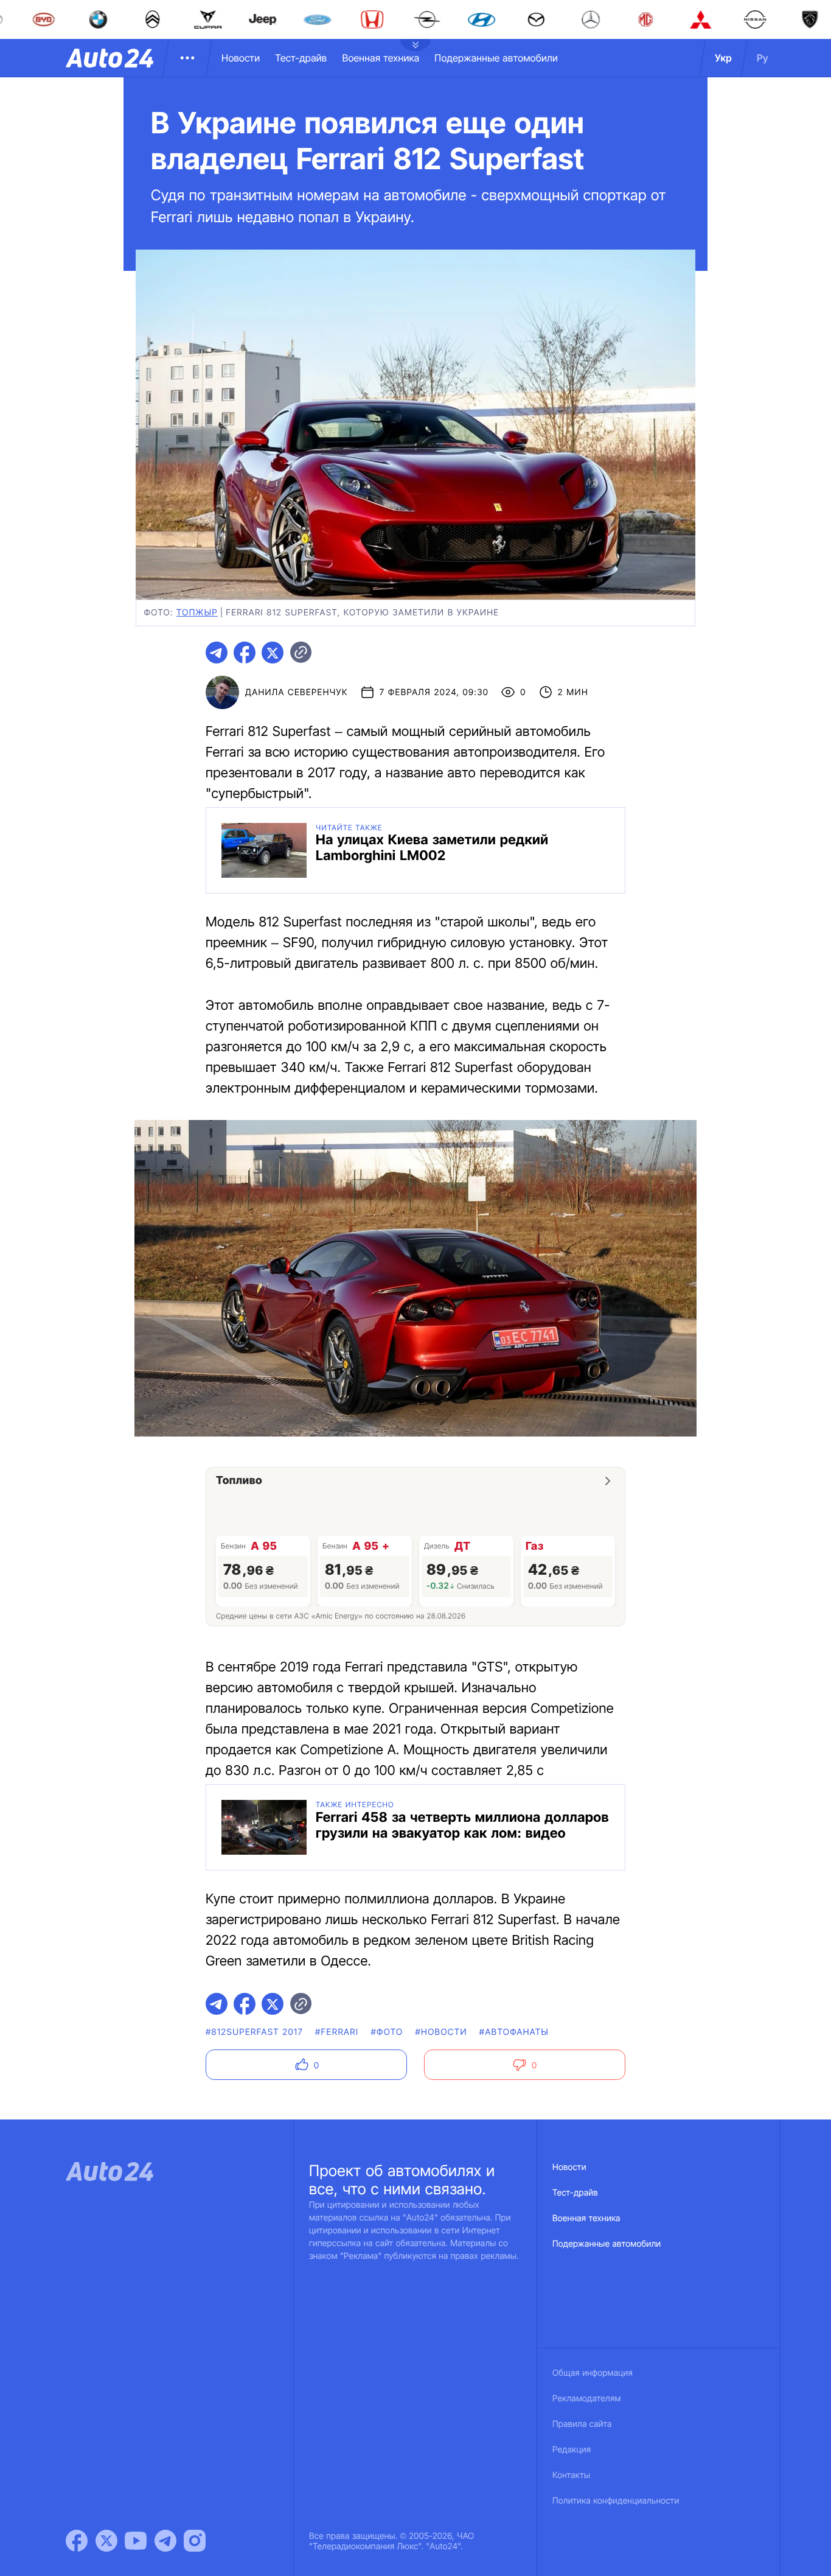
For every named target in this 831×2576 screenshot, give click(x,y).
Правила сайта (582, 2424)
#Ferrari (337, 2032)
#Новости (441, 2032)
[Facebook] (77, 2541)
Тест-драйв (301, 58)
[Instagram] (195, 2541)
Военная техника (381, 58)
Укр (723, 58)
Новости (241, 58)
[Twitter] (106, 2541)
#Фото (387, 2032)
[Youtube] (136, 2541)
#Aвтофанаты (514, 2032)
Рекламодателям (587, 2399)
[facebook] (245, 653)
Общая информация (593, 2373)
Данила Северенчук (297, 692)
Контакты (571, 2475)
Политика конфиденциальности (616, 2501)
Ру (763, 58)
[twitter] (273, 653)
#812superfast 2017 (254, 2032)
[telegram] (217, 653)
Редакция (572, 2450)
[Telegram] (165, 2541)
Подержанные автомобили (496, 58)
